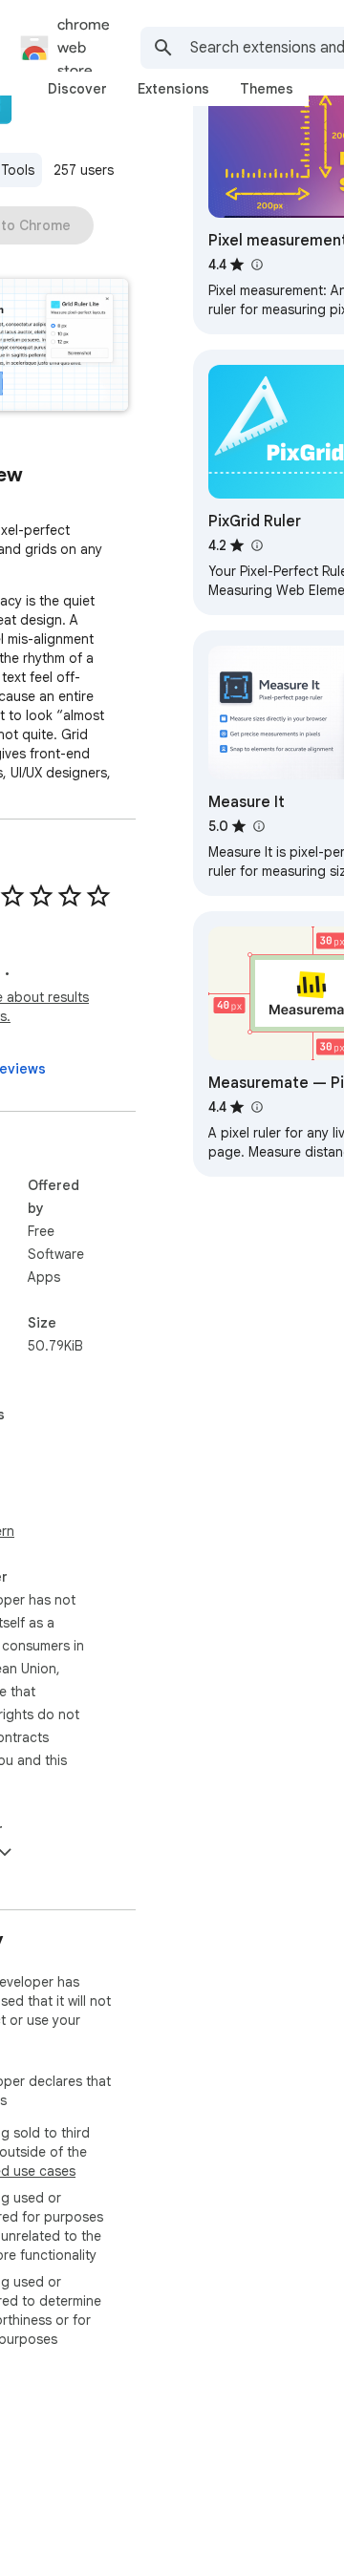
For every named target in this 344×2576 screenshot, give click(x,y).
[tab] (77, 89)
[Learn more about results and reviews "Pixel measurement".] (256, 265)
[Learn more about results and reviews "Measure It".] (258, 826)
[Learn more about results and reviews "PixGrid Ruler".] (256, 545)
